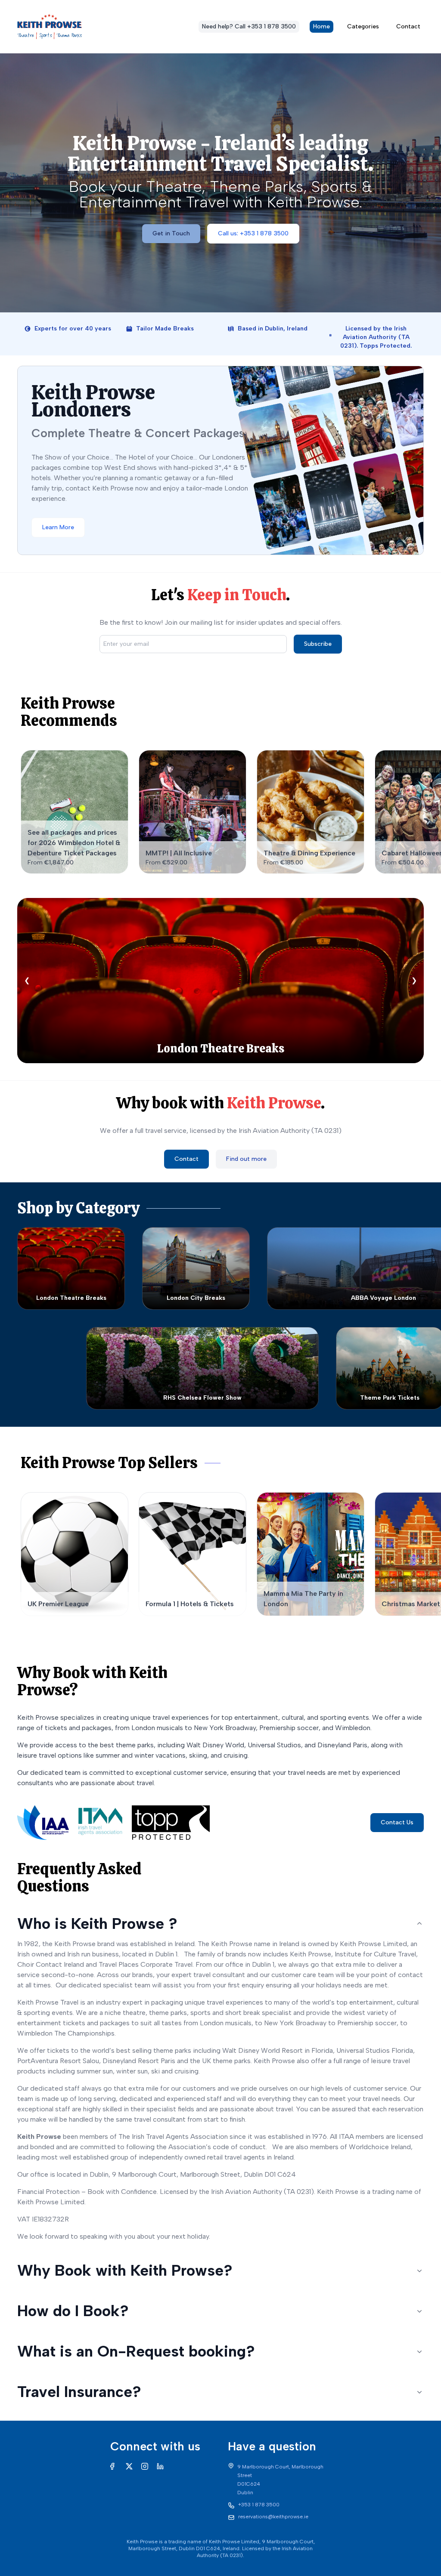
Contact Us (397, 1822)
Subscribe (318, 644)
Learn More (58, 527)
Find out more (246, 1159)
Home (321, 26)
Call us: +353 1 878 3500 (253, 233)
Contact (408, 26)
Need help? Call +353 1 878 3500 (249, 26)
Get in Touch (171, 233)
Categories (363, 26)
